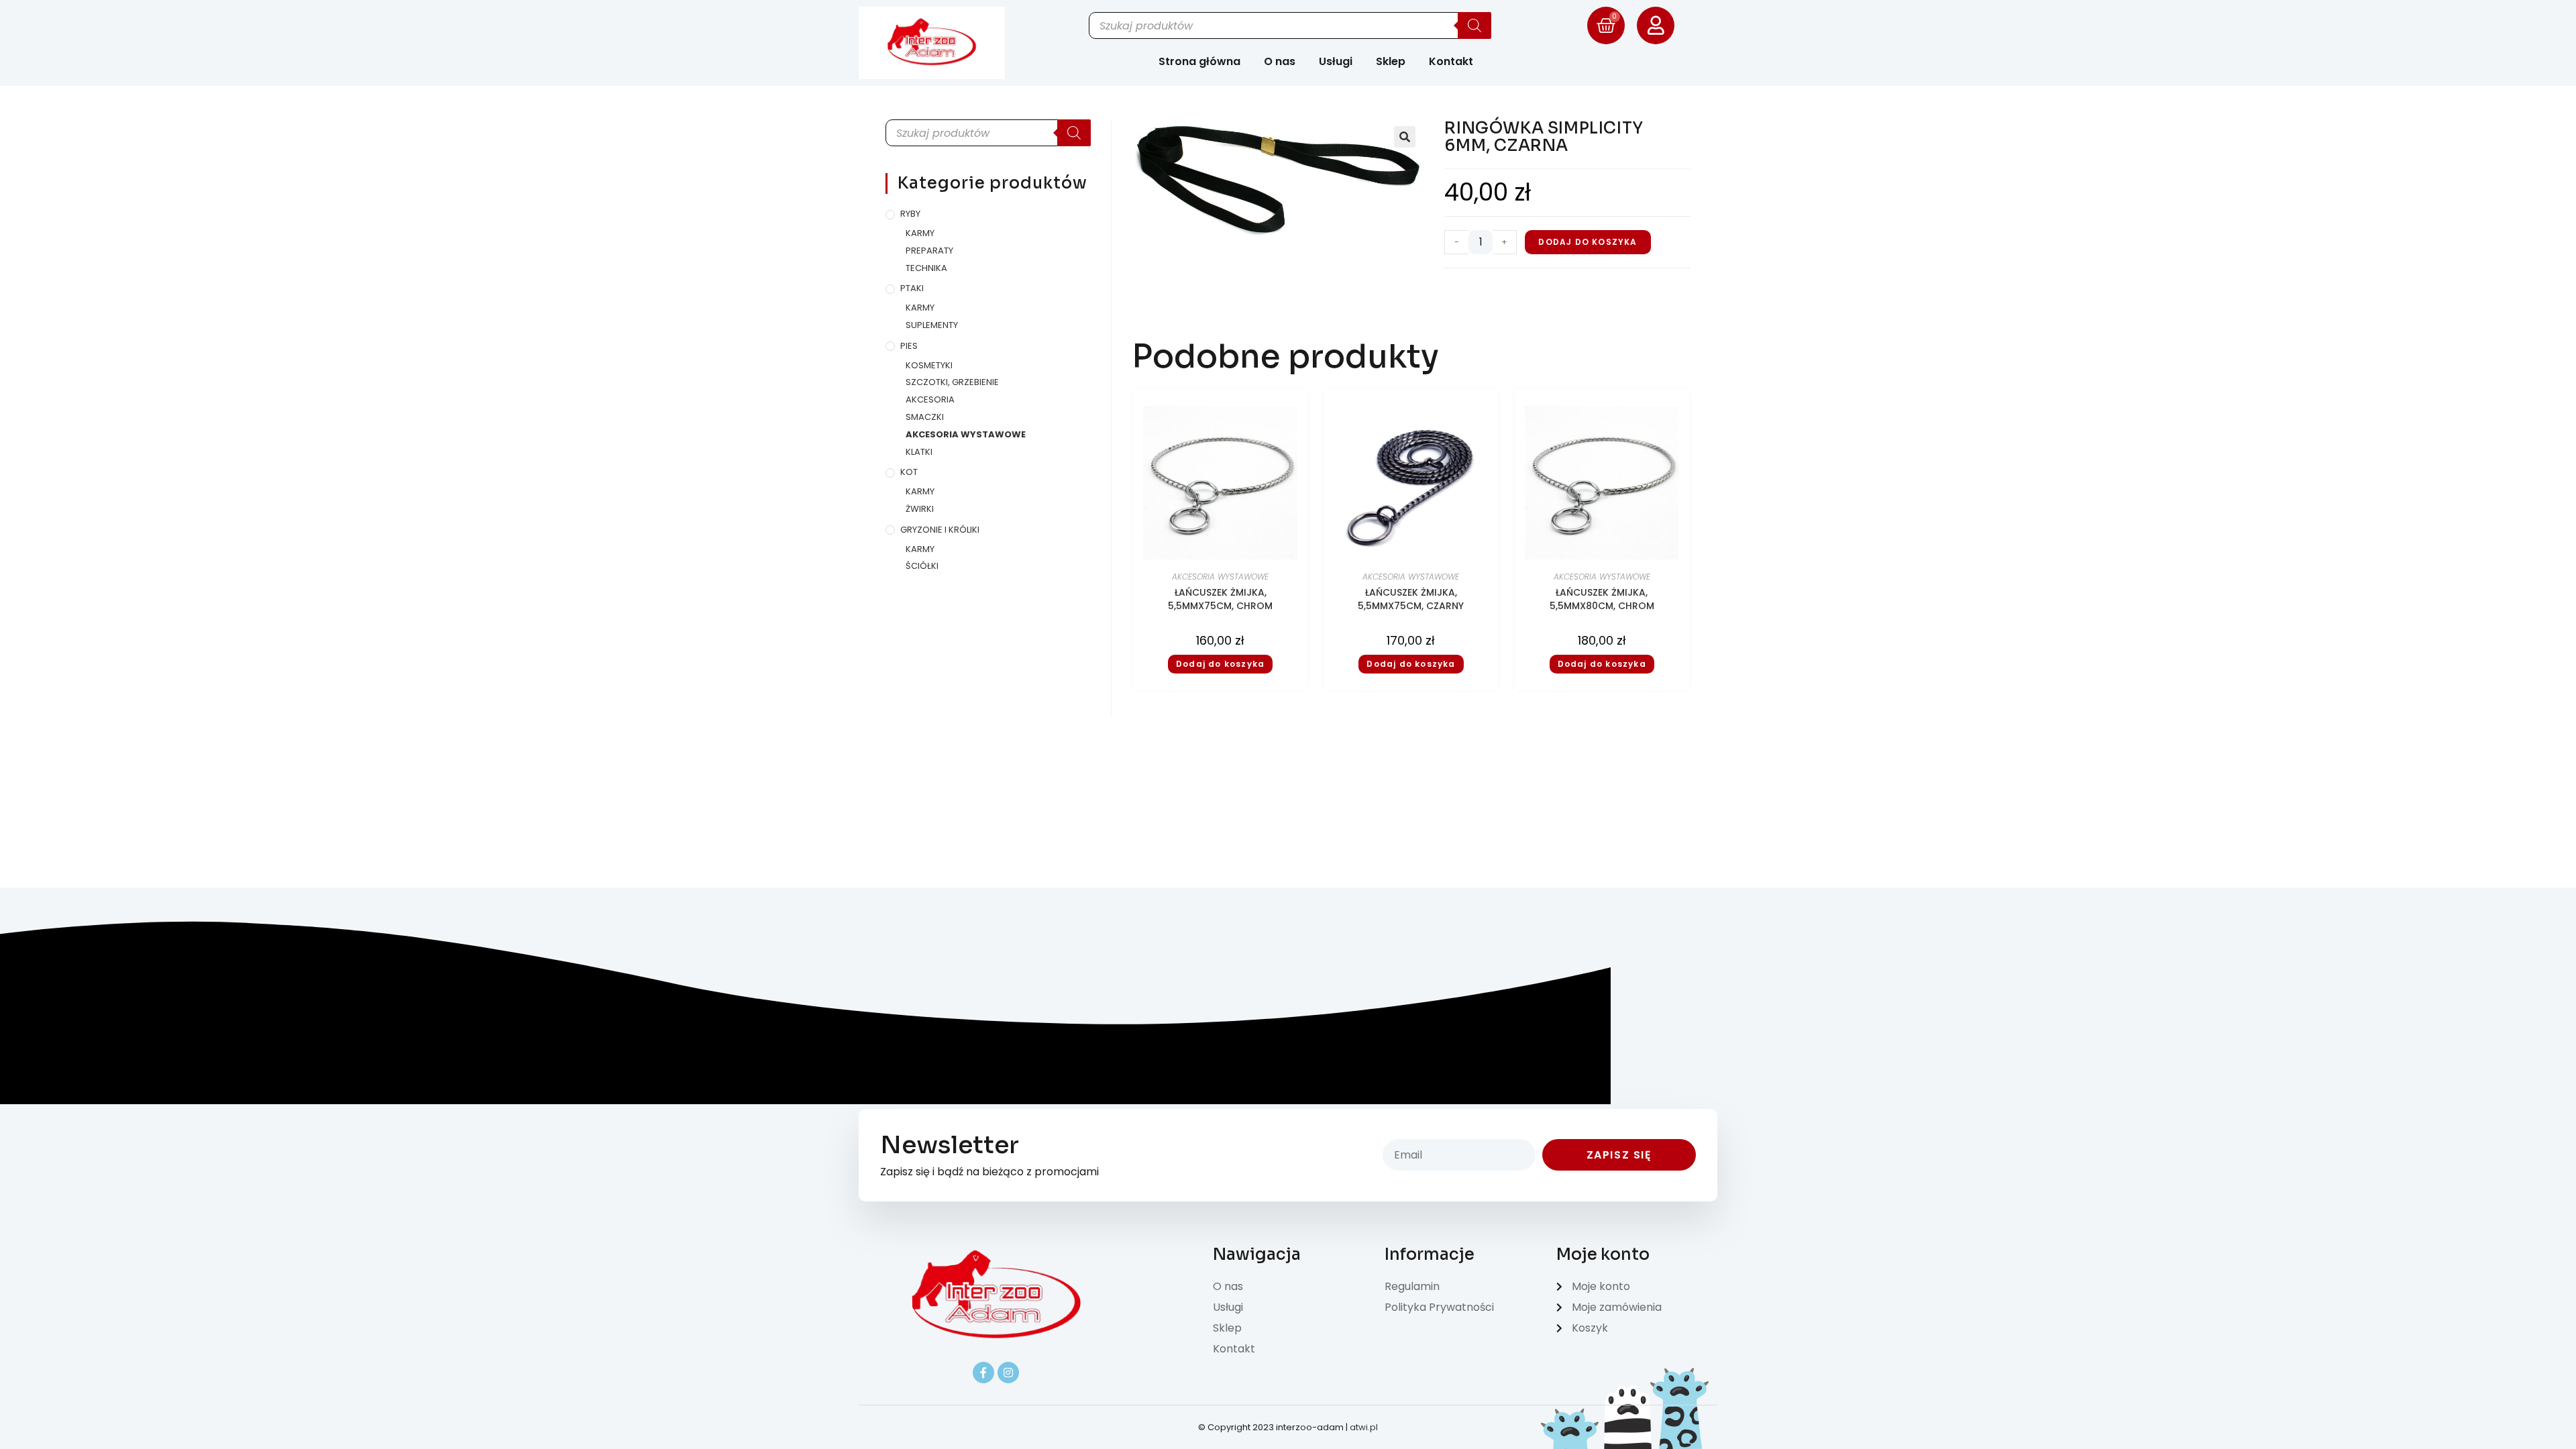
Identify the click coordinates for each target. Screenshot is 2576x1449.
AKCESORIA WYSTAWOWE (966, 434)
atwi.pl (1364, 1427)
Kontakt (1451, 61)
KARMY (920, 233)
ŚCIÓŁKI (922, 566)
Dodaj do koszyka (1588, 242)
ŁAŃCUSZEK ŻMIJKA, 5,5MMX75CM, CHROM (1220, 599)
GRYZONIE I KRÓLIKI (940, 530)
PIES (909, 346)
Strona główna (1199, 61)
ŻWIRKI (920, 509)
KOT (909, 472)
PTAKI (912, 288)
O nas (1280, 61)
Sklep (1391, 61)
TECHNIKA (926, 268)
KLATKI (919, 452)
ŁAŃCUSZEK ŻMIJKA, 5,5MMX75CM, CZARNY (1411, 599)
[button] (1405, 137)
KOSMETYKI (929, 365)
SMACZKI (925, 417)
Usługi (1336, 61)
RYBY (910, 214)
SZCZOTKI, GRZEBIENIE (952, 382)
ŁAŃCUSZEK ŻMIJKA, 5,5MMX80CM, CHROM (1602, 599)
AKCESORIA (930, 399)
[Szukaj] (1474, 25)
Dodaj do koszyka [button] (1220, 664)
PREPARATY (929, 251)
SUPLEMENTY (932, 325)
